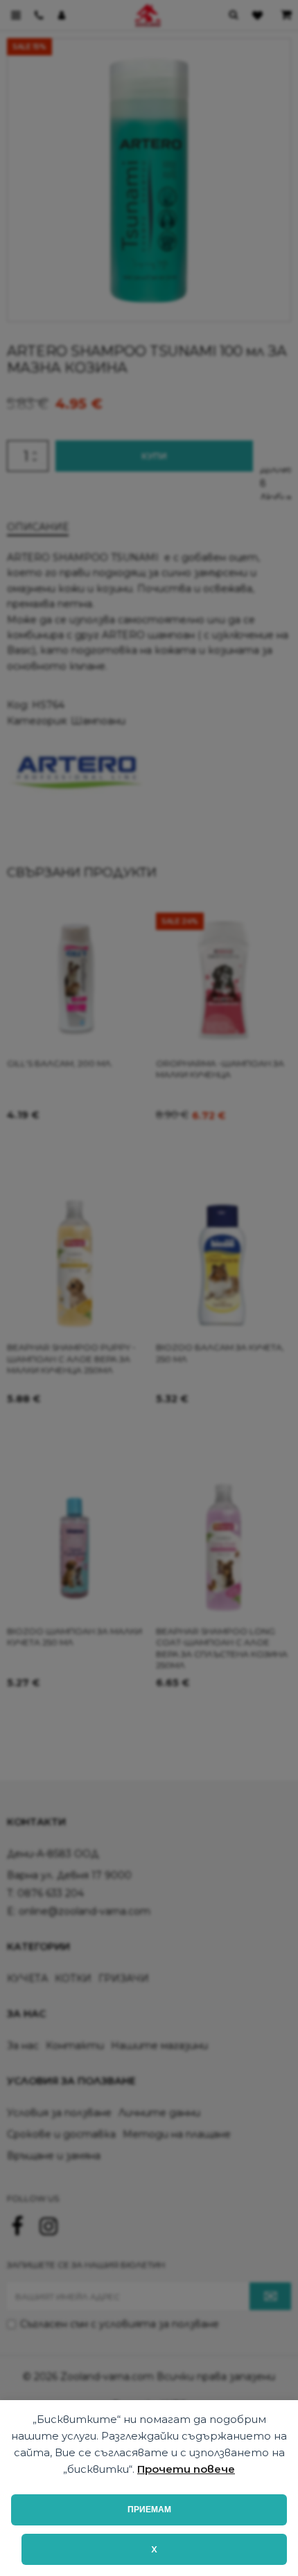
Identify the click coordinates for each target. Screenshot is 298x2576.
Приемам (149, 2510)
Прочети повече (186, 2469)
